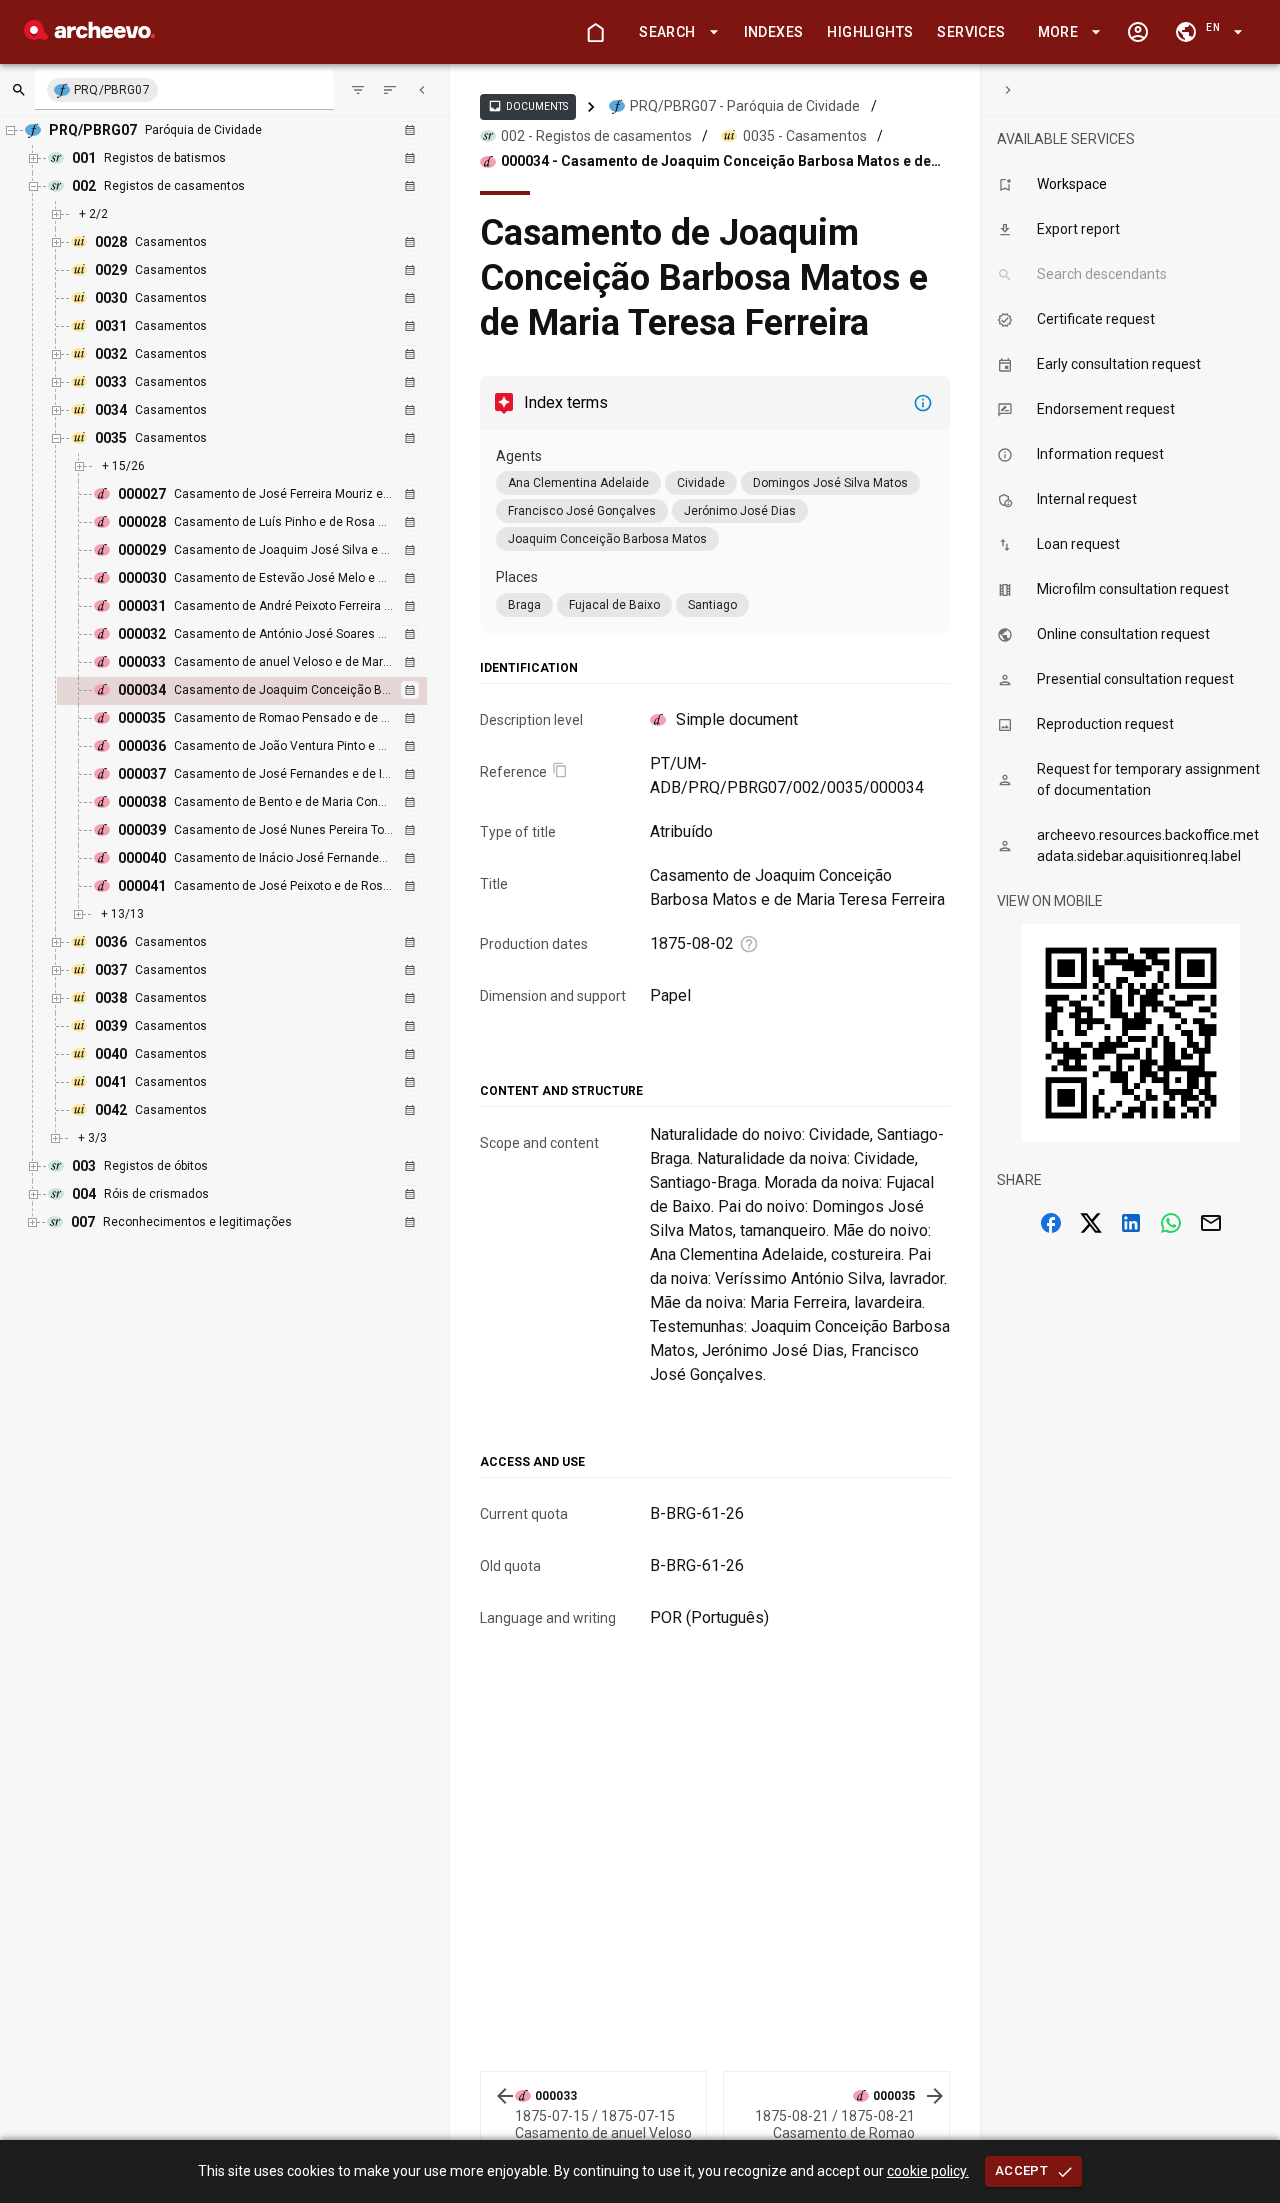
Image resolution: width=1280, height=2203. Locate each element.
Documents (528, 106)
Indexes (774, 32)
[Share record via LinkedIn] (1131, 1223)
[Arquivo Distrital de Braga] (89, 34)
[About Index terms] (923, 403)
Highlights (870, 32)
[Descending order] (390, 90)
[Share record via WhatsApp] (1171, 1223)
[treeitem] (263, 691)
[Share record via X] (1091, 1223)
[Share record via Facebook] (1051, 1223)
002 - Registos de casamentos (596, 136)
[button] (675, 32)
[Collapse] (422, 90)
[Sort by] (358, 90)
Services (971, 32)
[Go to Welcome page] (595, 32)
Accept (1021, 2170)
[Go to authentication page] (1138, 32)
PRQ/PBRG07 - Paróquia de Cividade (745, 106)
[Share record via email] (1211, 1223)
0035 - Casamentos (805, 136)
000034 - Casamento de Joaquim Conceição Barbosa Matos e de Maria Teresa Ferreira (716, 162)
